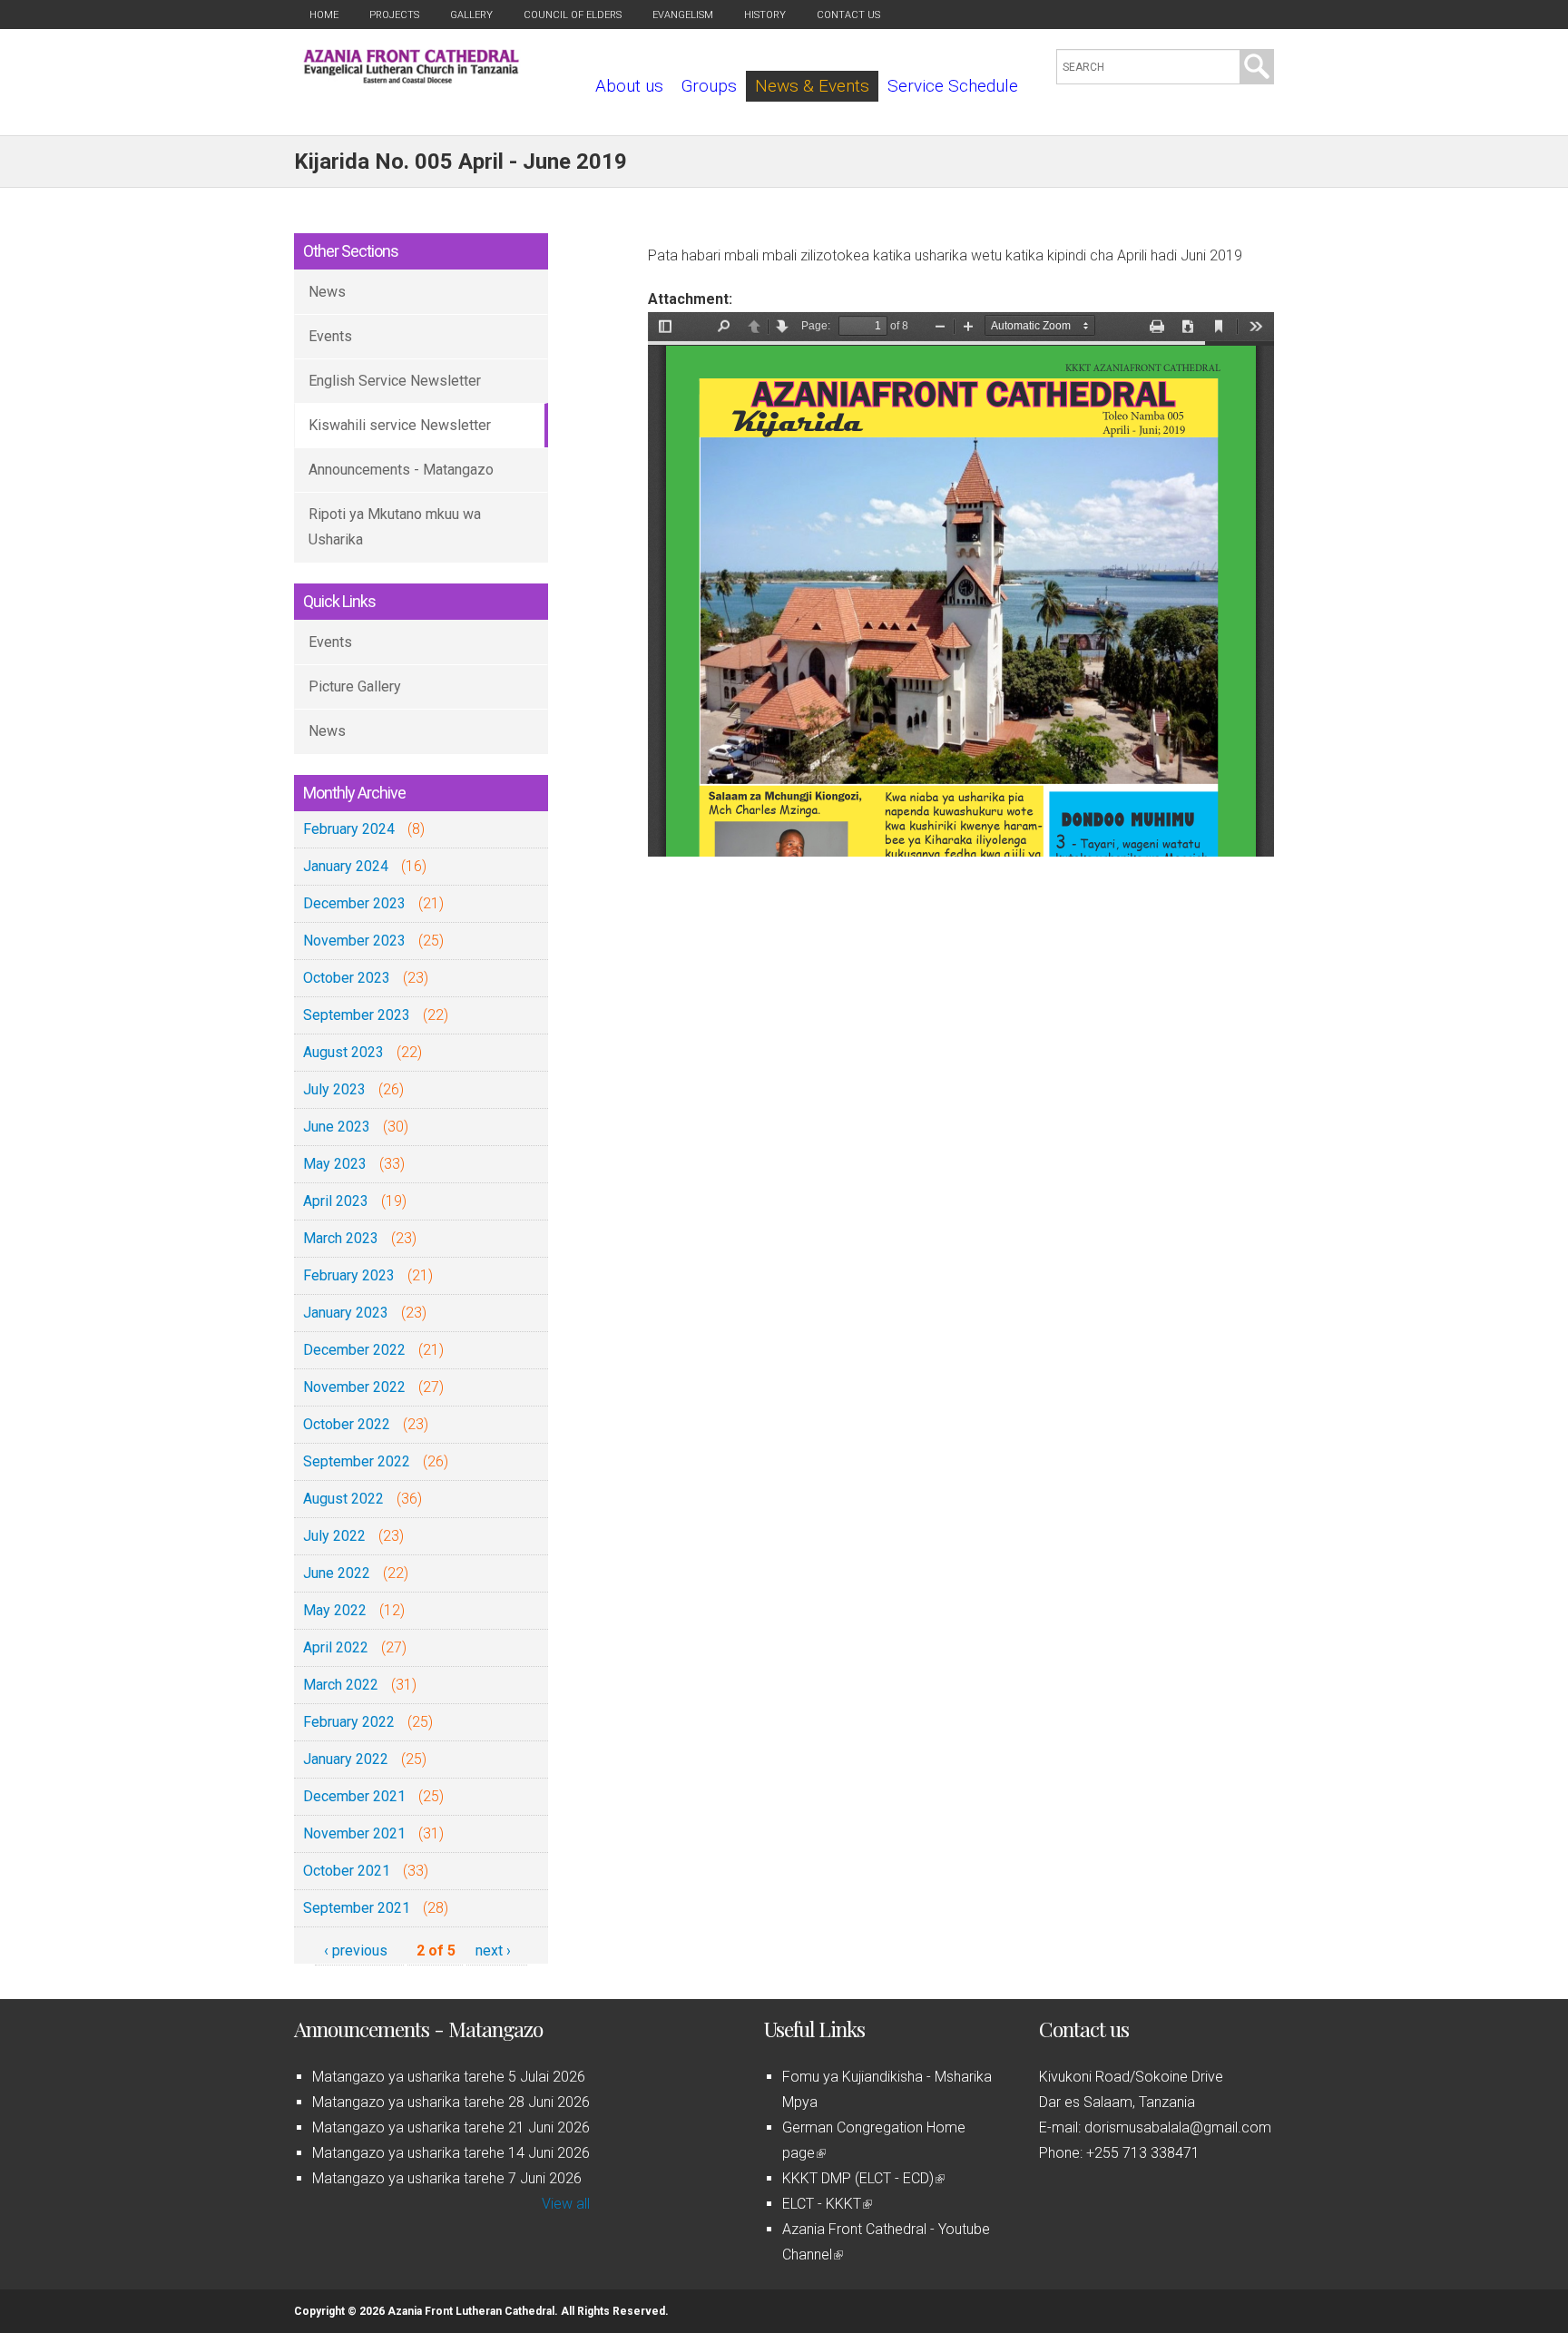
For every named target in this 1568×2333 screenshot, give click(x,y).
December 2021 (354, 1796)
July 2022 (334, 1536)
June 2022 (337, 1573)
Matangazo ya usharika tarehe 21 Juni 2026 (451, 2127)
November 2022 (354, 1387)
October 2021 (347, 1871)
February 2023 (349, 1275)
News (327, 292)
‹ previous (356, 1951)
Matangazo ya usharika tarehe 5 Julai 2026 (449, 2077)
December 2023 (354, 903)
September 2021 (357, 1908)
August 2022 (343, 1499)
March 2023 (341, 1238)
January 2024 (346, 866)
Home (324, 15)
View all (566, 2204)
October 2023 (347, 978)
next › (493, 1951)
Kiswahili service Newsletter (400, 425)
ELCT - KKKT (826, 2204)
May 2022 (335, 1610)
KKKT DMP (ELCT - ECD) (862, 2178)
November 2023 (354, 941)
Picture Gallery (355, 686)
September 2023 (357, 1015)
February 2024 (349, 829)
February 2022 (349, 1722)
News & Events (812, 86)
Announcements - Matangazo (401, 470)
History (765, 15)
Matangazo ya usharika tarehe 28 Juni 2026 (451, 2102)
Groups (709, 86)
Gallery (471, 15)
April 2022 (336, 1647)
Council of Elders (573, 15)
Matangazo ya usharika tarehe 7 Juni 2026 (447, 2178)
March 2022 (341, 1685)
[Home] (412, 78)
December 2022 (354, 1350)
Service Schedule (953, 86)
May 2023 (335, 1164)
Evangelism (683, 15)
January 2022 (346, 1759)
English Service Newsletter (395, 381)
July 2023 (334, 1089)
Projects (394, 15)
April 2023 (336, 1201)
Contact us (848, 15)
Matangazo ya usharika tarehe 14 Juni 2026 (451, 2153)
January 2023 (346, 1313)
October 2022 (347, 1424)
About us (629, 86)
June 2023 (337, 1127)
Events (330, 336)
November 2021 (354, 1833)
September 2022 (357, 1461)
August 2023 (343, 1052)
